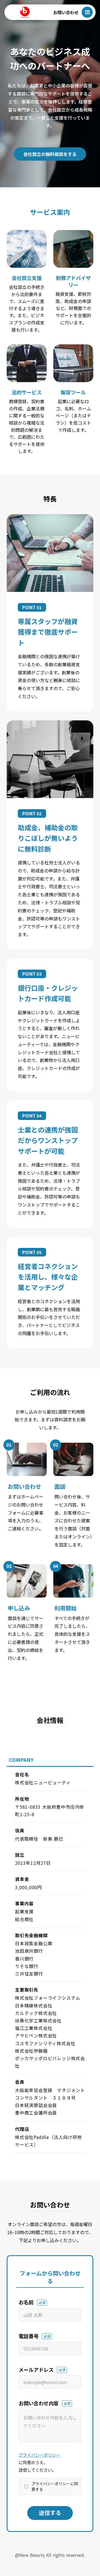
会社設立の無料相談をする (50, 154)
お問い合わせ (66, 12)
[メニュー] (87, 12)
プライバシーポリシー (39, 2455)
